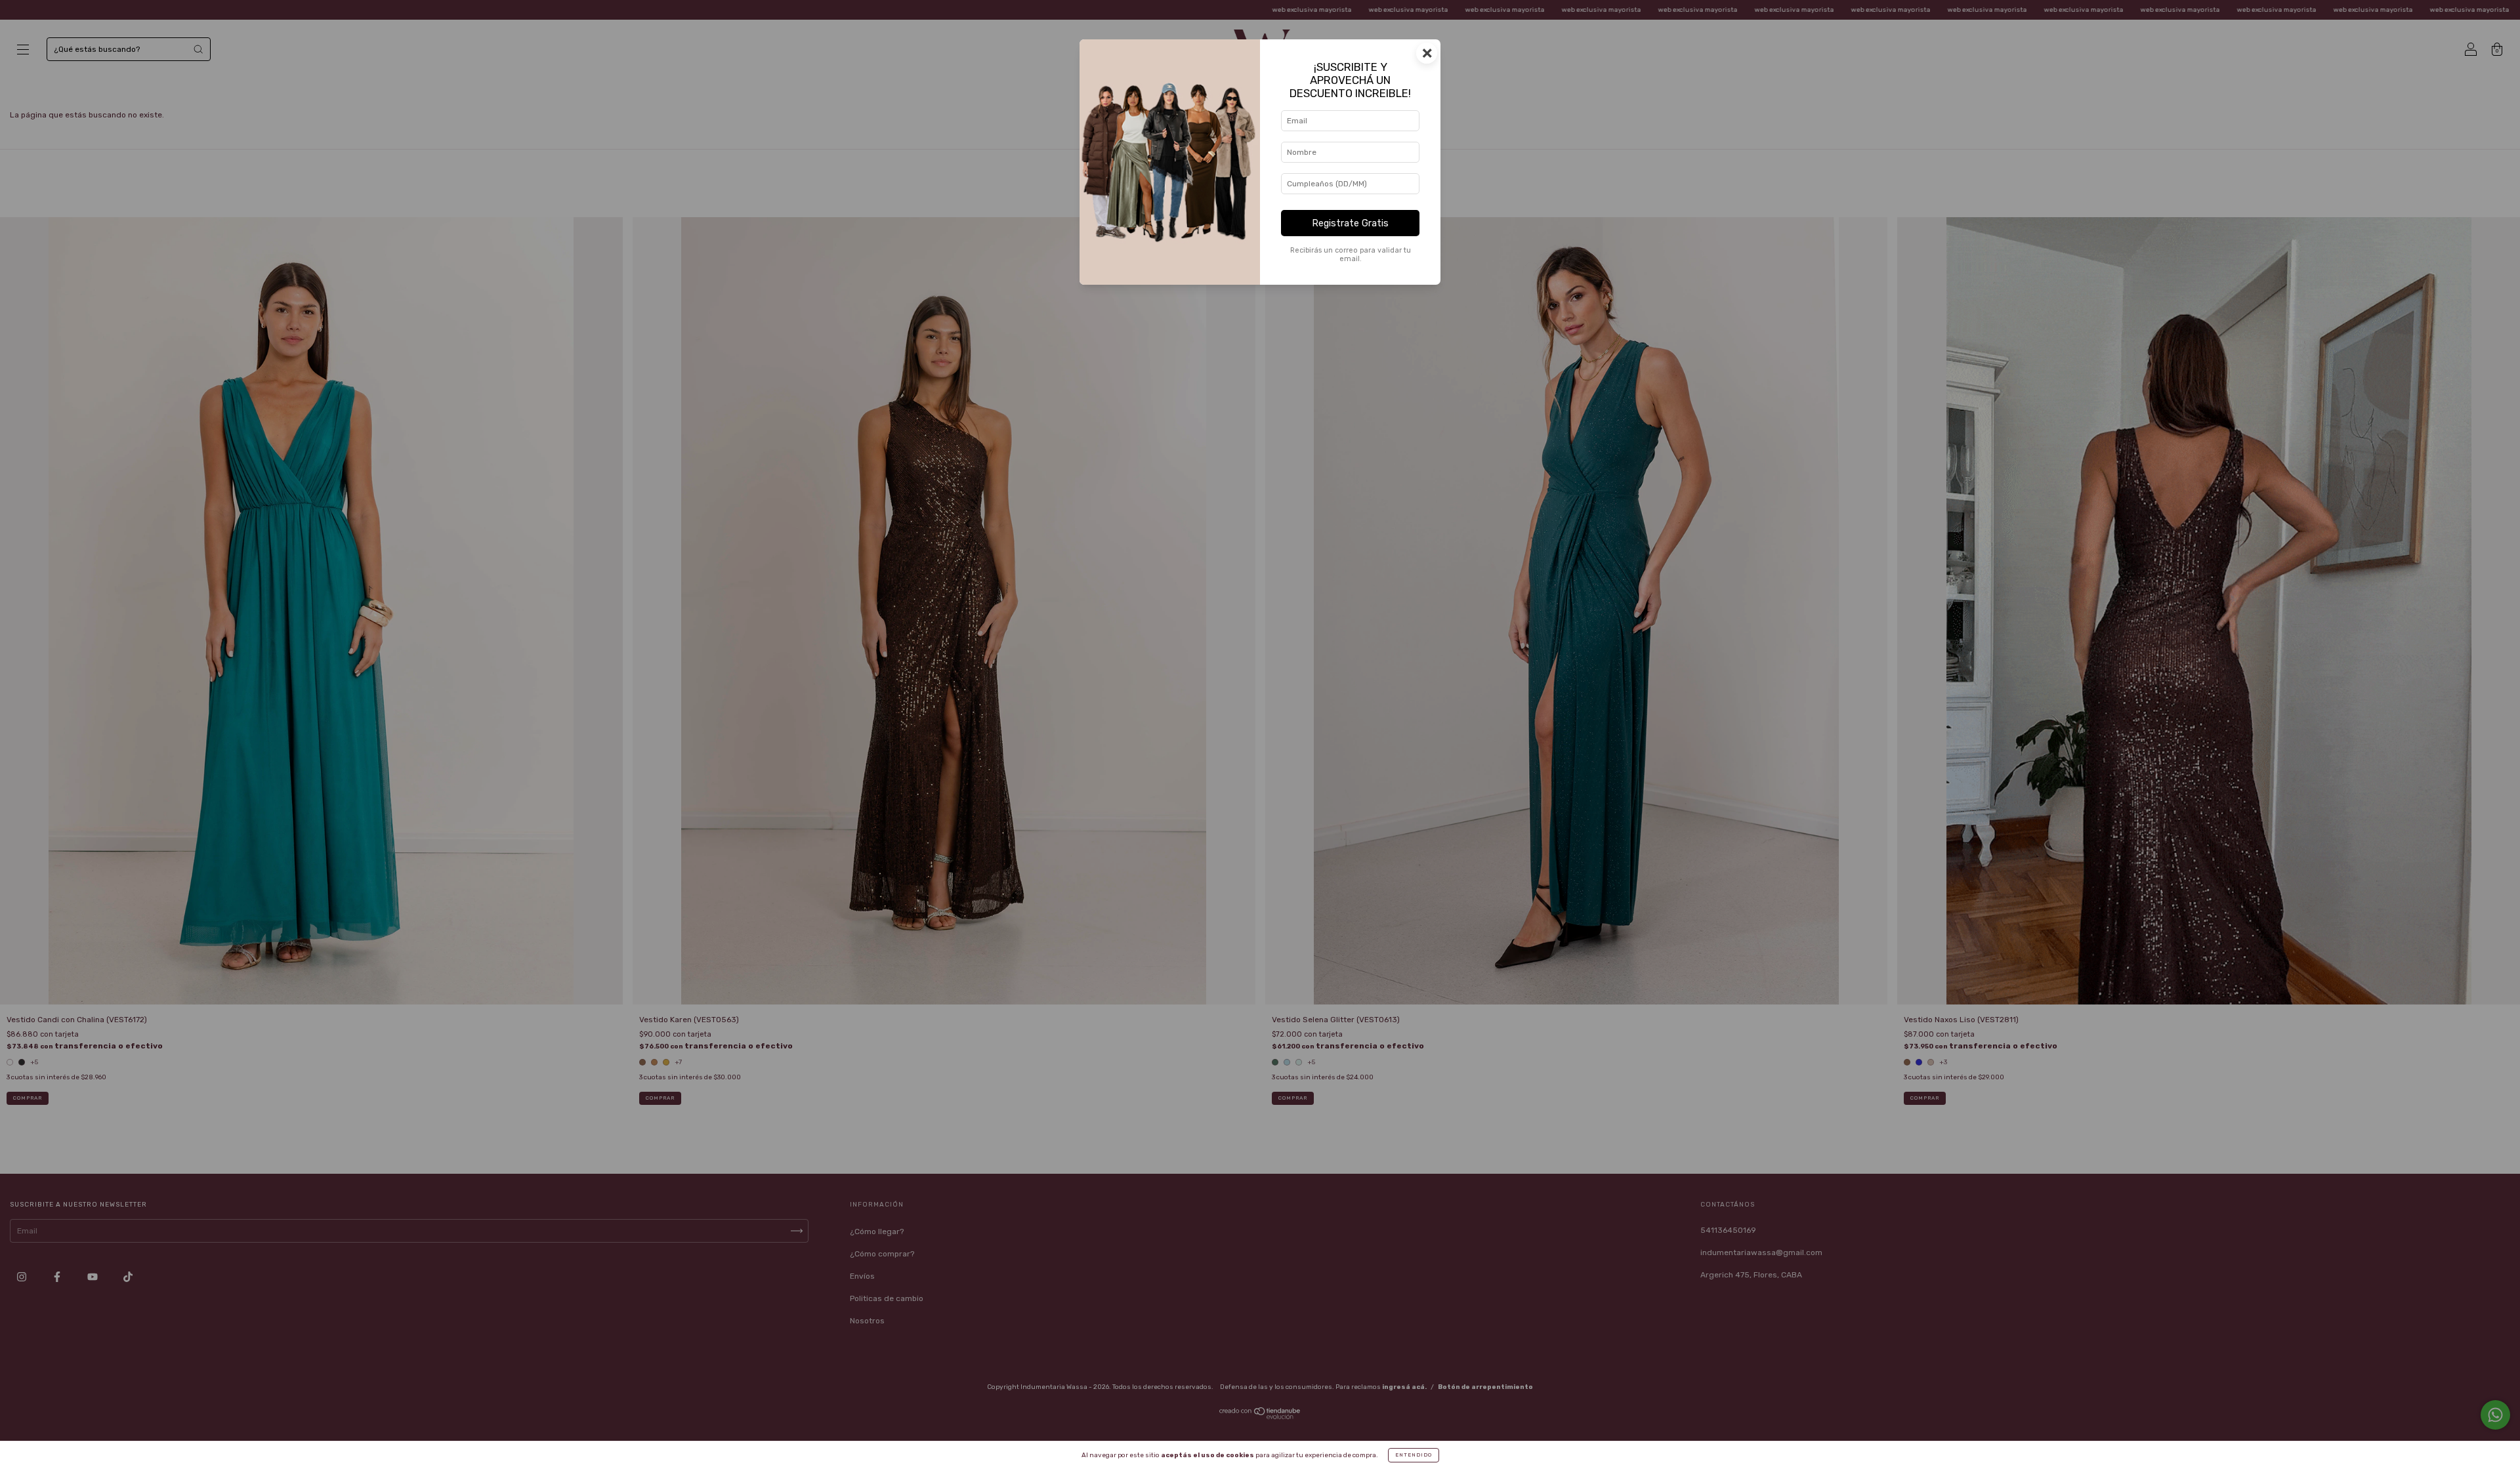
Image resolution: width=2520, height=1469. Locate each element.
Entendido (1414, 1455)
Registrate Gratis (1350, 223)
